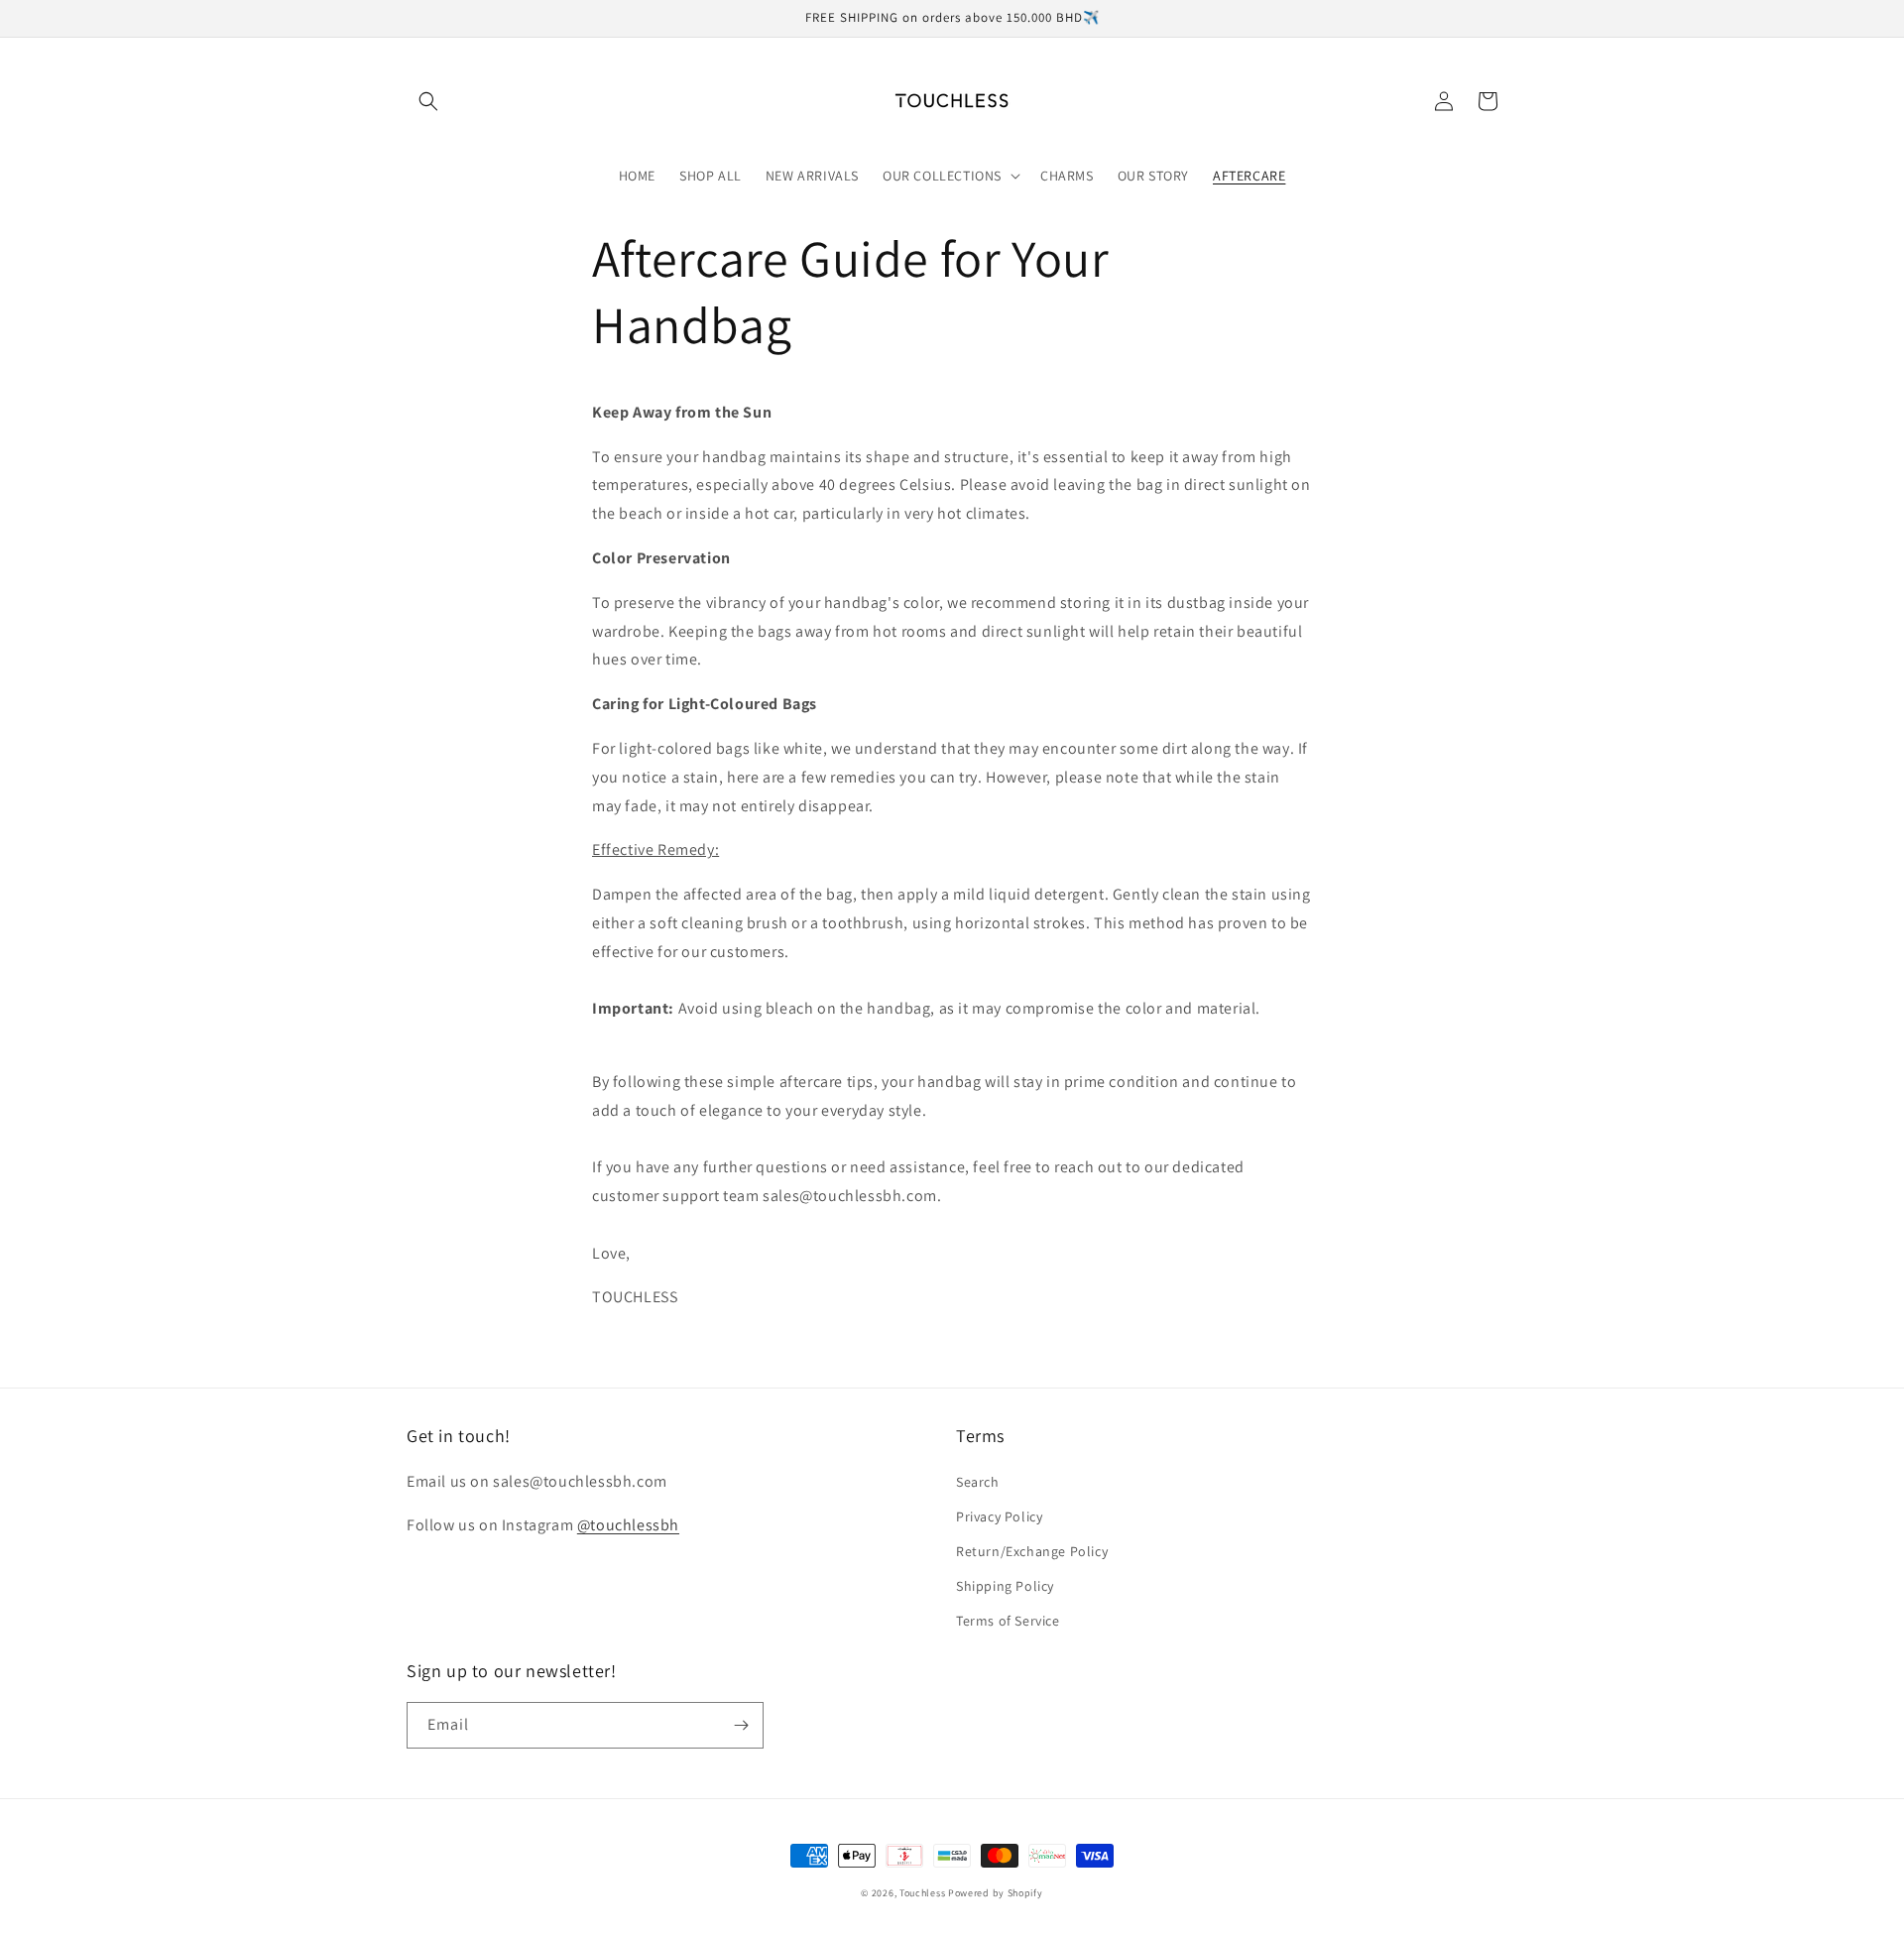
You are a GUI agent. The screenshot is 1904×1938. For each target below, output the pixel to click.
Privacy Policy (999, 1516)
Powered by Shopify (996, 1893)
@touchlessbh (628, 1525)
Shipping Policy (1005, 1586)
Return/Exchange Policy (1032, 1551)
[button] (428, 101)
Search (978, 1482)
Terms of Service (1008, 1621)
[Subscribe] (741, 1725)
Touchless (922, 1893)
